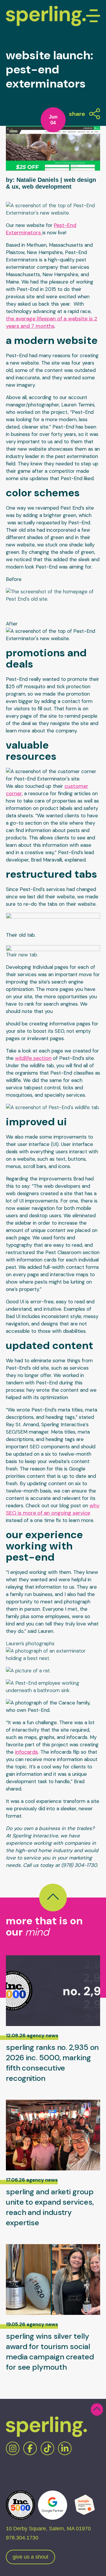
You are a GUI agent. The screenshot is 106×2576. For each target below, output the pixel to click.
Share (77, 114)
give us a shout (30, 2557)
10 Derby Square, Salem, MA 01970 (48, 2529)
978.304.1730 (22, 2538)
